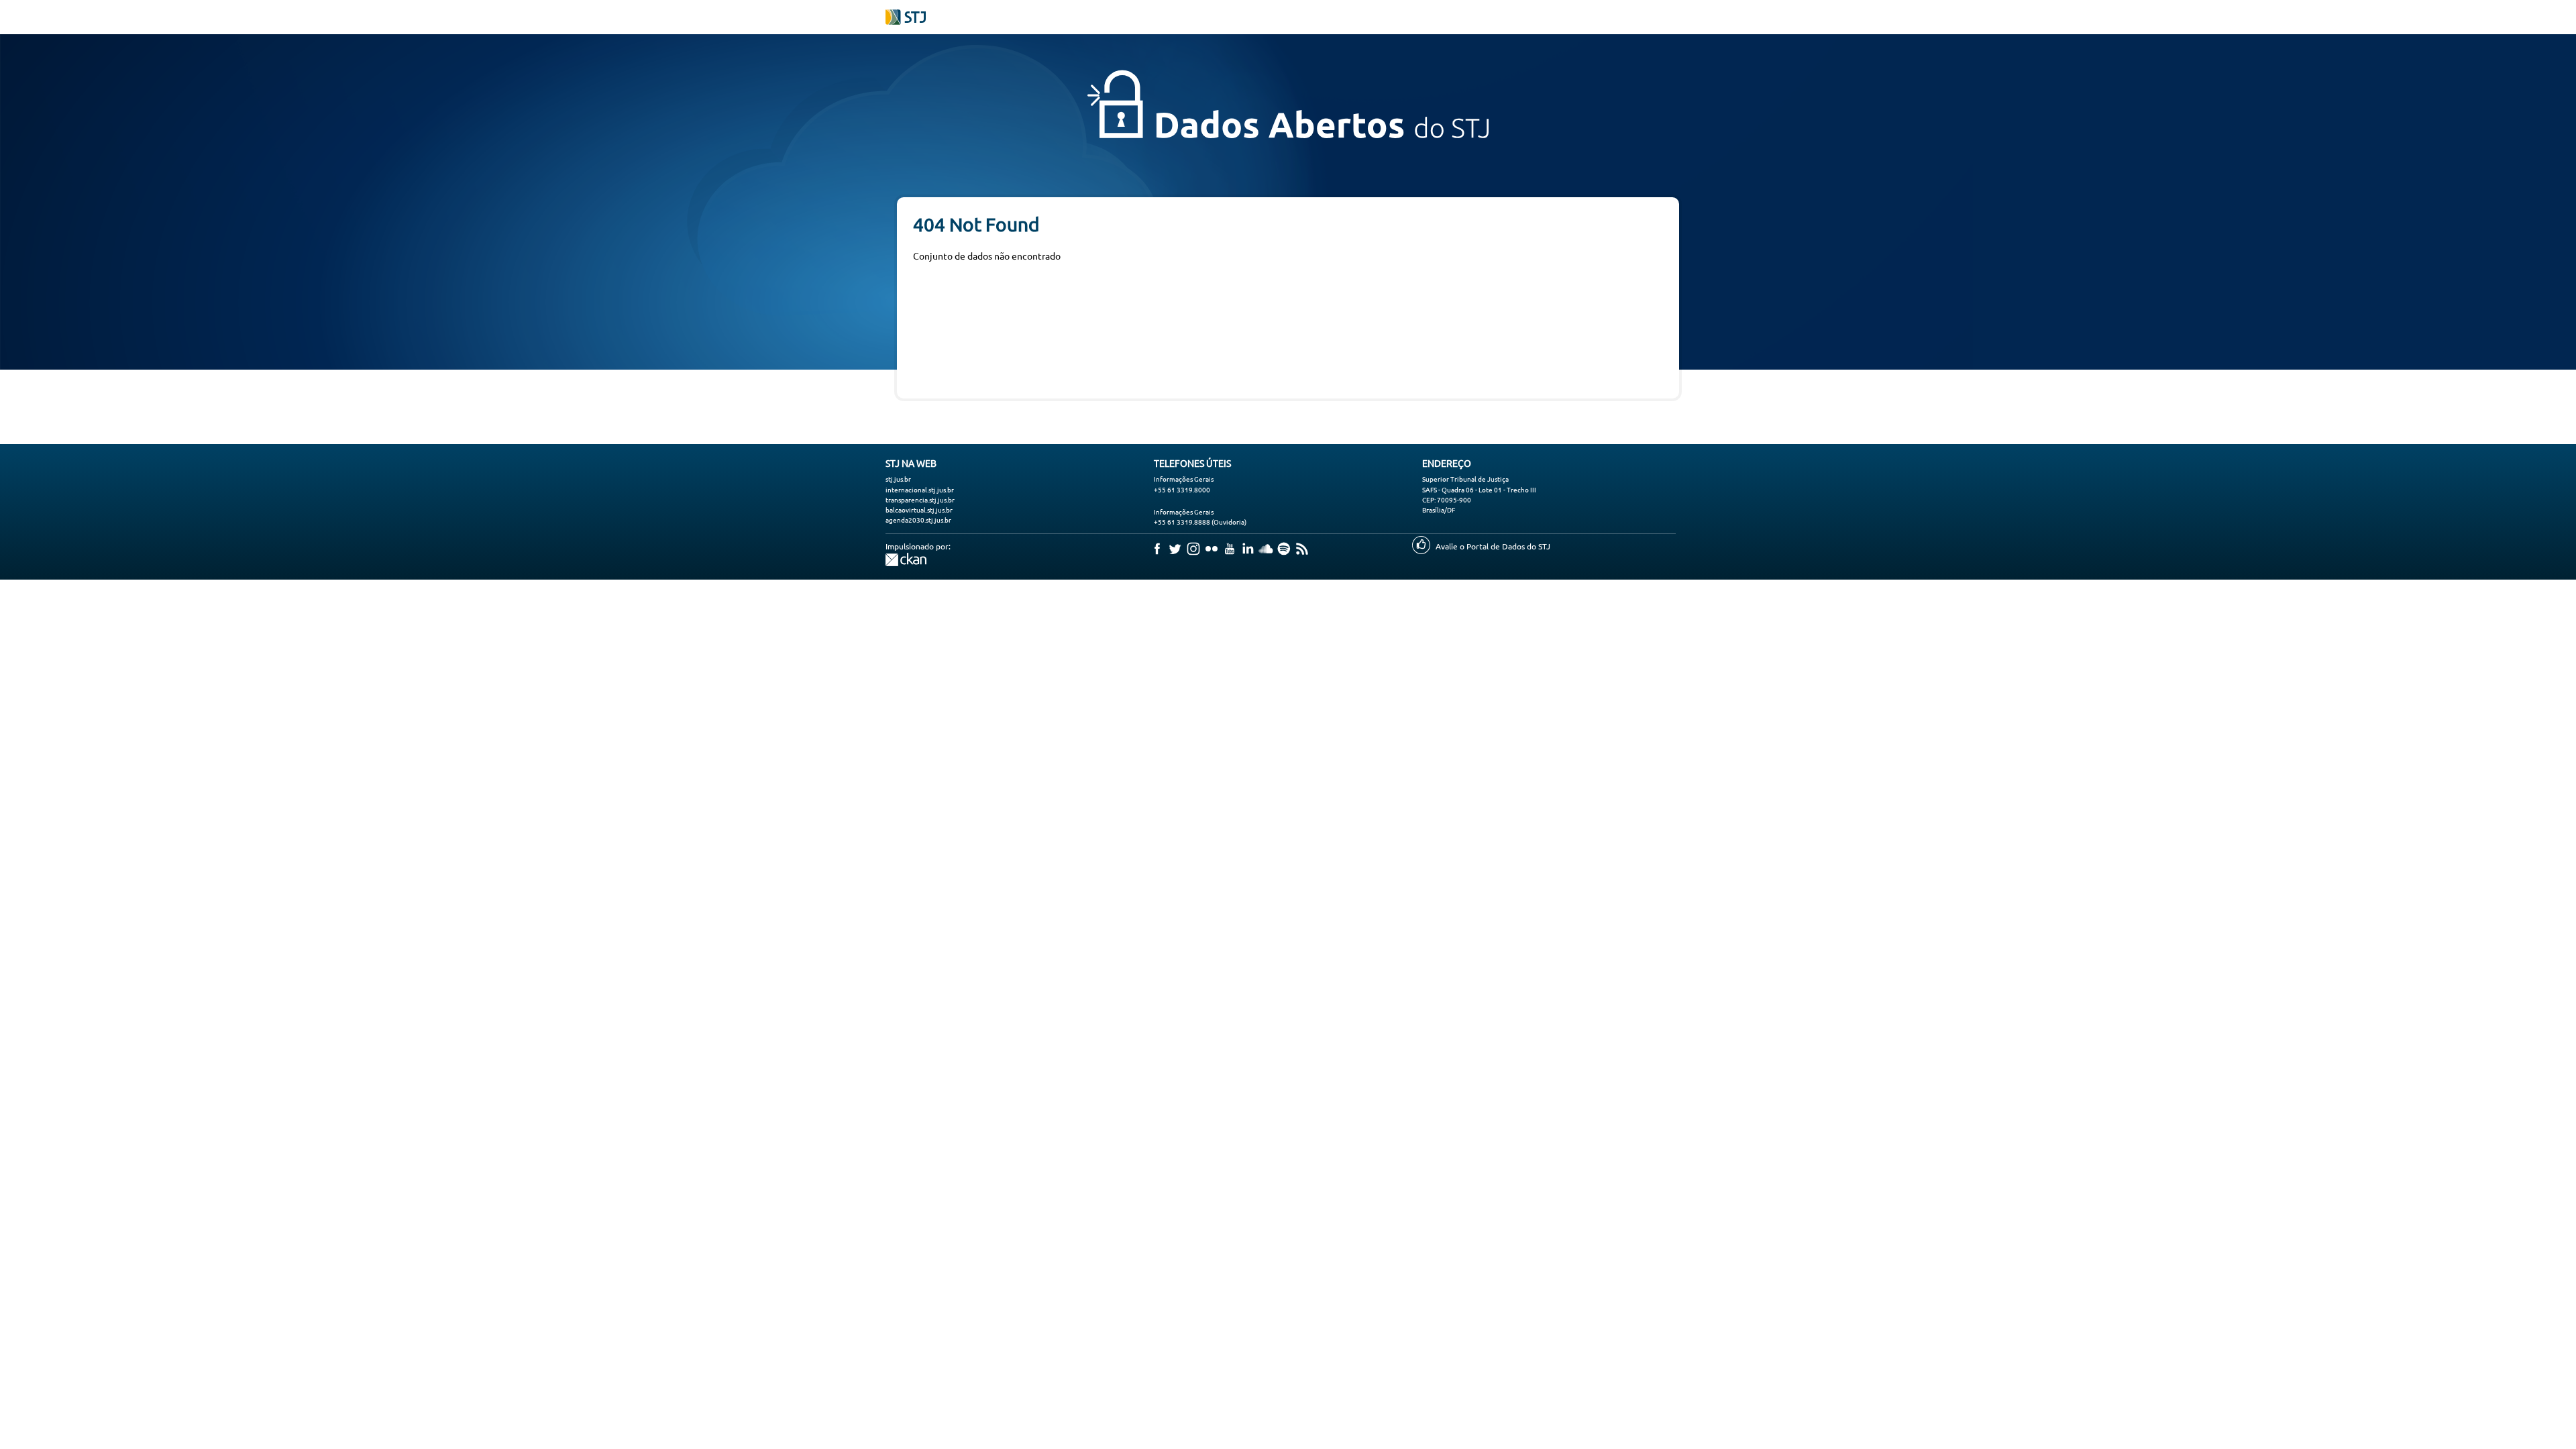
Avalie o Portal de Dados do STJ (1493, 546)
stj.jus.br (898, 479)
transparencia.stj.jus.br (920, 499)
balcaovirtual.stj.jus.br (919, 509)
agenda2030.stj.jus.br (918, 520)
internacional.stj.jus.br (920, 489)
